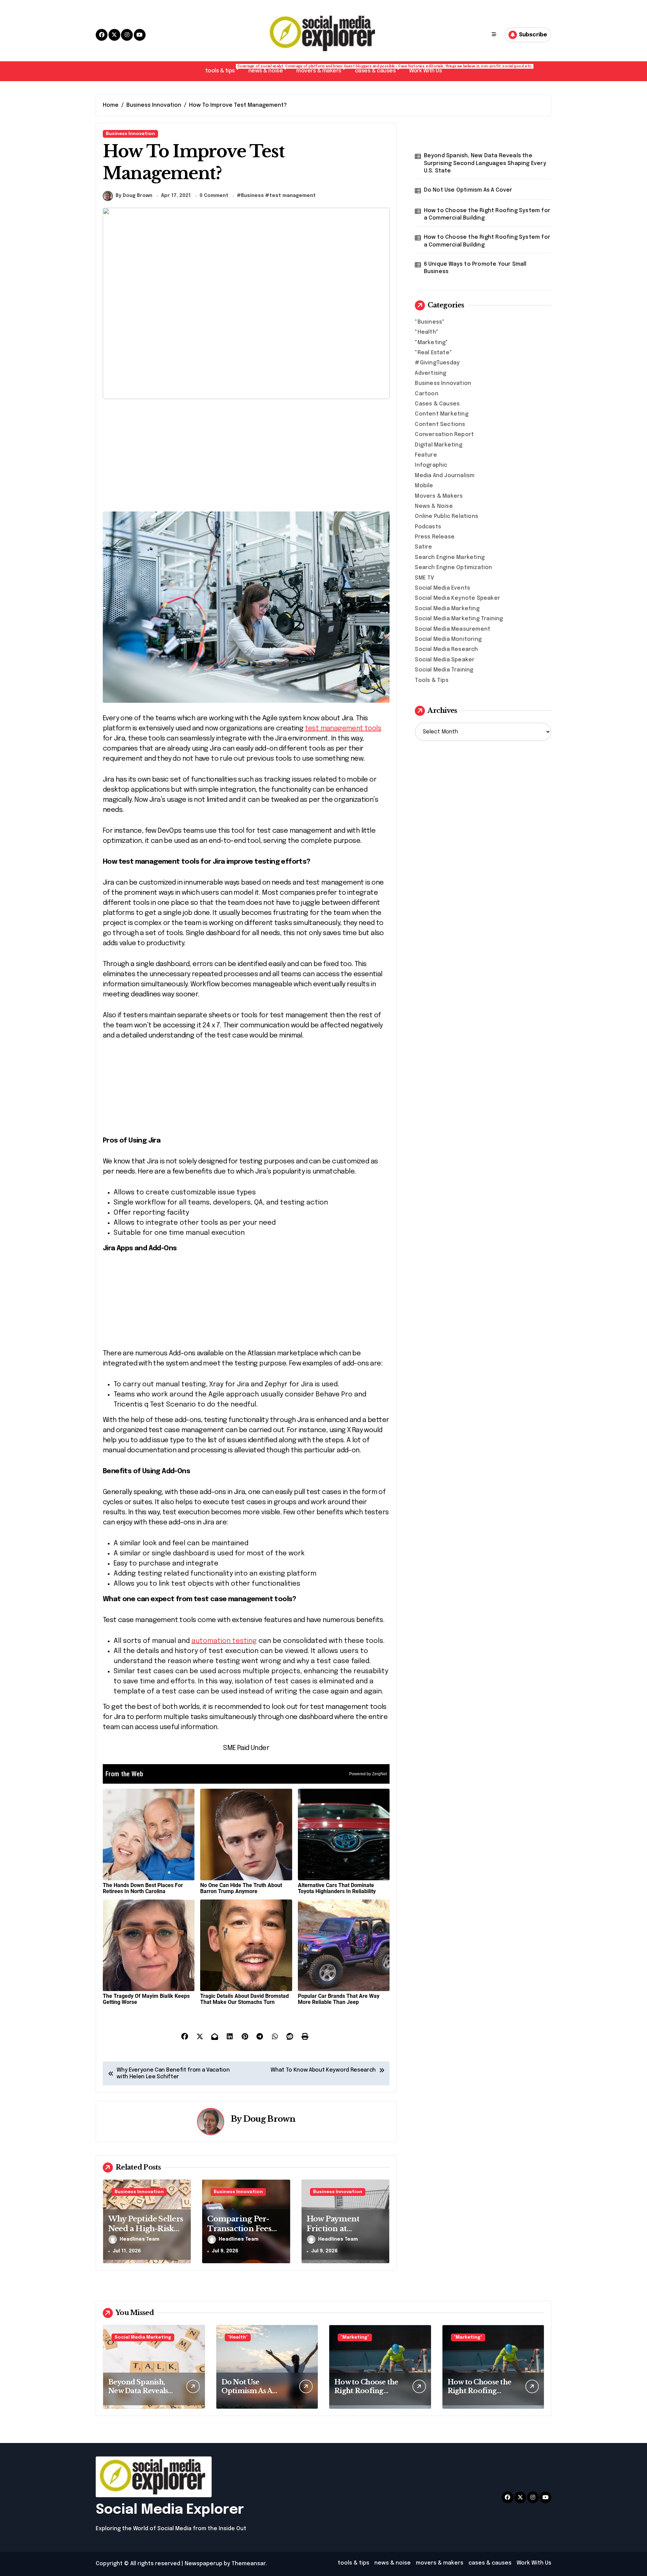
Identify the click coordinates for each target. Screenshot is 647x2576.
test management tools (343, 729)
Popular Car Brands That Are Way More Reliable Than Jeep (339, 1999)
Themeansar (249, 2564)
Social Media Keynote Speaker (457, 598)
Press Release (435, 537)
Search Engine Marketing (450, 557)
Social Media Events (442, 588)
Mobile (424, 486)
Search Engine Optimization (453, 568)
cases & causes (379, 69)
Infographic (431, 465)
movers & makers (322, 69)
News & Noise (434, 506)
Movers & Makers (439, 496)
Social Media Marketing (447, 609)
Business (252, 196)
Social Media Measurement (453, 629)
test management (292, 196)
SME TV (424, 578)
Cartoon (426, 394)
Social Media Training (444, 670)
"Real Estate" (433, 353)
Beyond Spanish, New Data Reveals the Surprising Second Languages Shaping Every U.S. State (485, 163)
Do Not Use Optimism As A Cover (468, 190)
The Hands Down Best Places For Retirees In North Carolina (143, 1888)
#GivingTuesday (437, 363)
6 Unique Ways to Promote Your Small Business (475, 268)
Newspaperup (204, 2564)
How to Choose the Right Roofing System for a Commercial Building (487, 214)
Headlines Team (140, 2239)
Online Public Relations (446, 516)
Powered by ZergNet (368, 1774)
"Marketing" (431, 343)
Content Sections (440, 424)
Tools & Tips (432, 680)
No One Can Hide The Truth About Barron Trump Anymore (241, 1888)
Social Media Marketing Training (459, 619)
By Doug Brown (134, 196)
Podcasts (428, 527)
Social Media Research (446, 649)
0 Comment (214, 196)
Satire (423, 547)
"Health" (427, 332)
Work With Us (425, 71)
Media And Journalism (445, 476)
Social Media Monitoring (448, 639)
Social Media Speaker (445, 660)
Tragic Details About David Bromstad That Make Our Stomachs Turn (244, 1999)
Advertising (430, 373)
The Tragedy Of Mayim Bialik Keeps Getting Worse (146, 1999)
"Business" (430, 322)
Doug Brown (269, 2119)
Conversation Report (444, 435)
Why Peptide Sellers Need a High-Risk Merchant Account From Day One (146, 2233)
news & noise (269, 69)
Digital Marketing (438, 445)
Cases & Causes (437, 404)
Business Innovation (130, 134)
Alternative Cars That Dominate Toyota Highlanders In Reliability (337, 1888)
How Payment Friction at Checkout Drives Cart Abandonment (344, 2233)
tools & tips (223, 69)
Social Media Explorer (170, 2510)
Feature (426, 455)
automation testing (224, 1641)
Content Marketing (441, 414)
